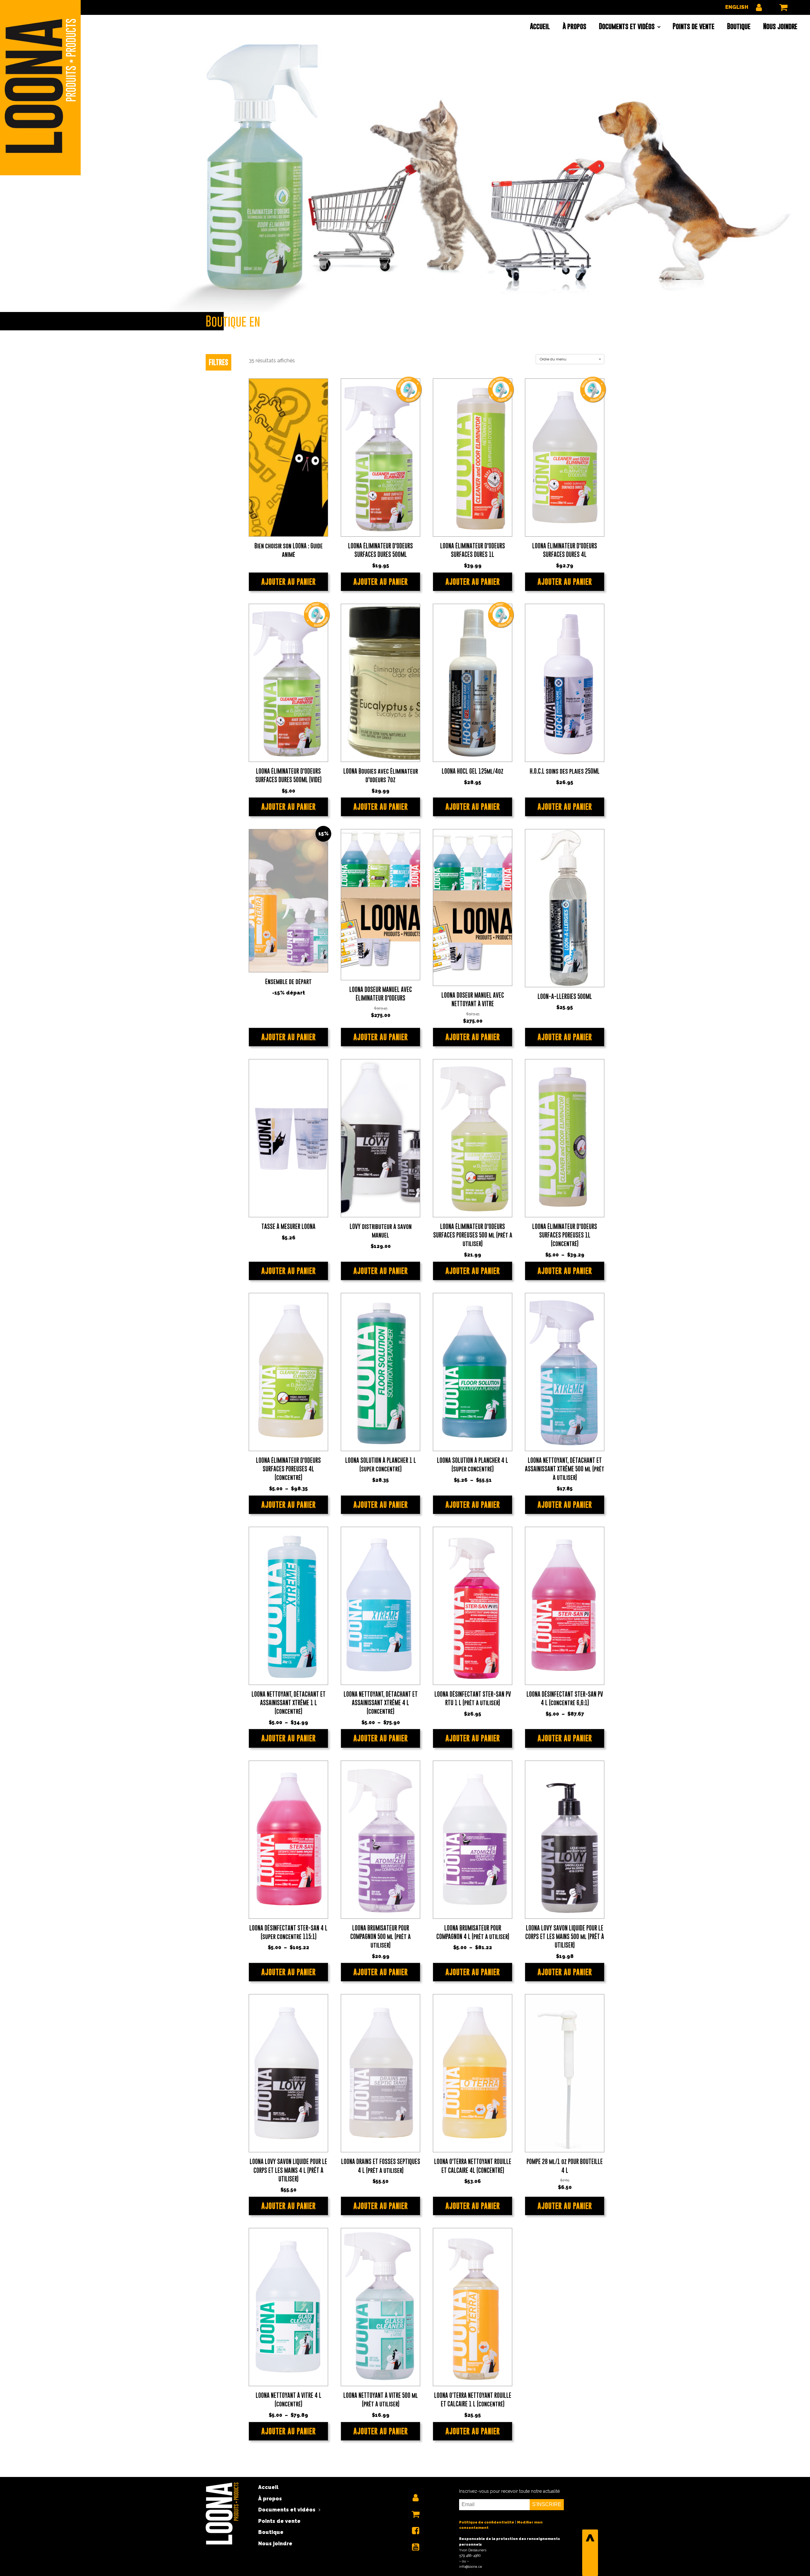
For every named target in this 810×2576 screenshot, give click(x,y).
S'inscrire (547, 2504)
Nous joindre (780, 26)
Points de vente (694, 26)
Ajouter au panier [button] (381, 582)
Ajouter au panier (289, 582)
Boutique (739, 26)
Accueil (540, 26)
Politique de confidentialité (487, 2522)
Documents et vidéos (627, 26)
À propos (574, 26)
